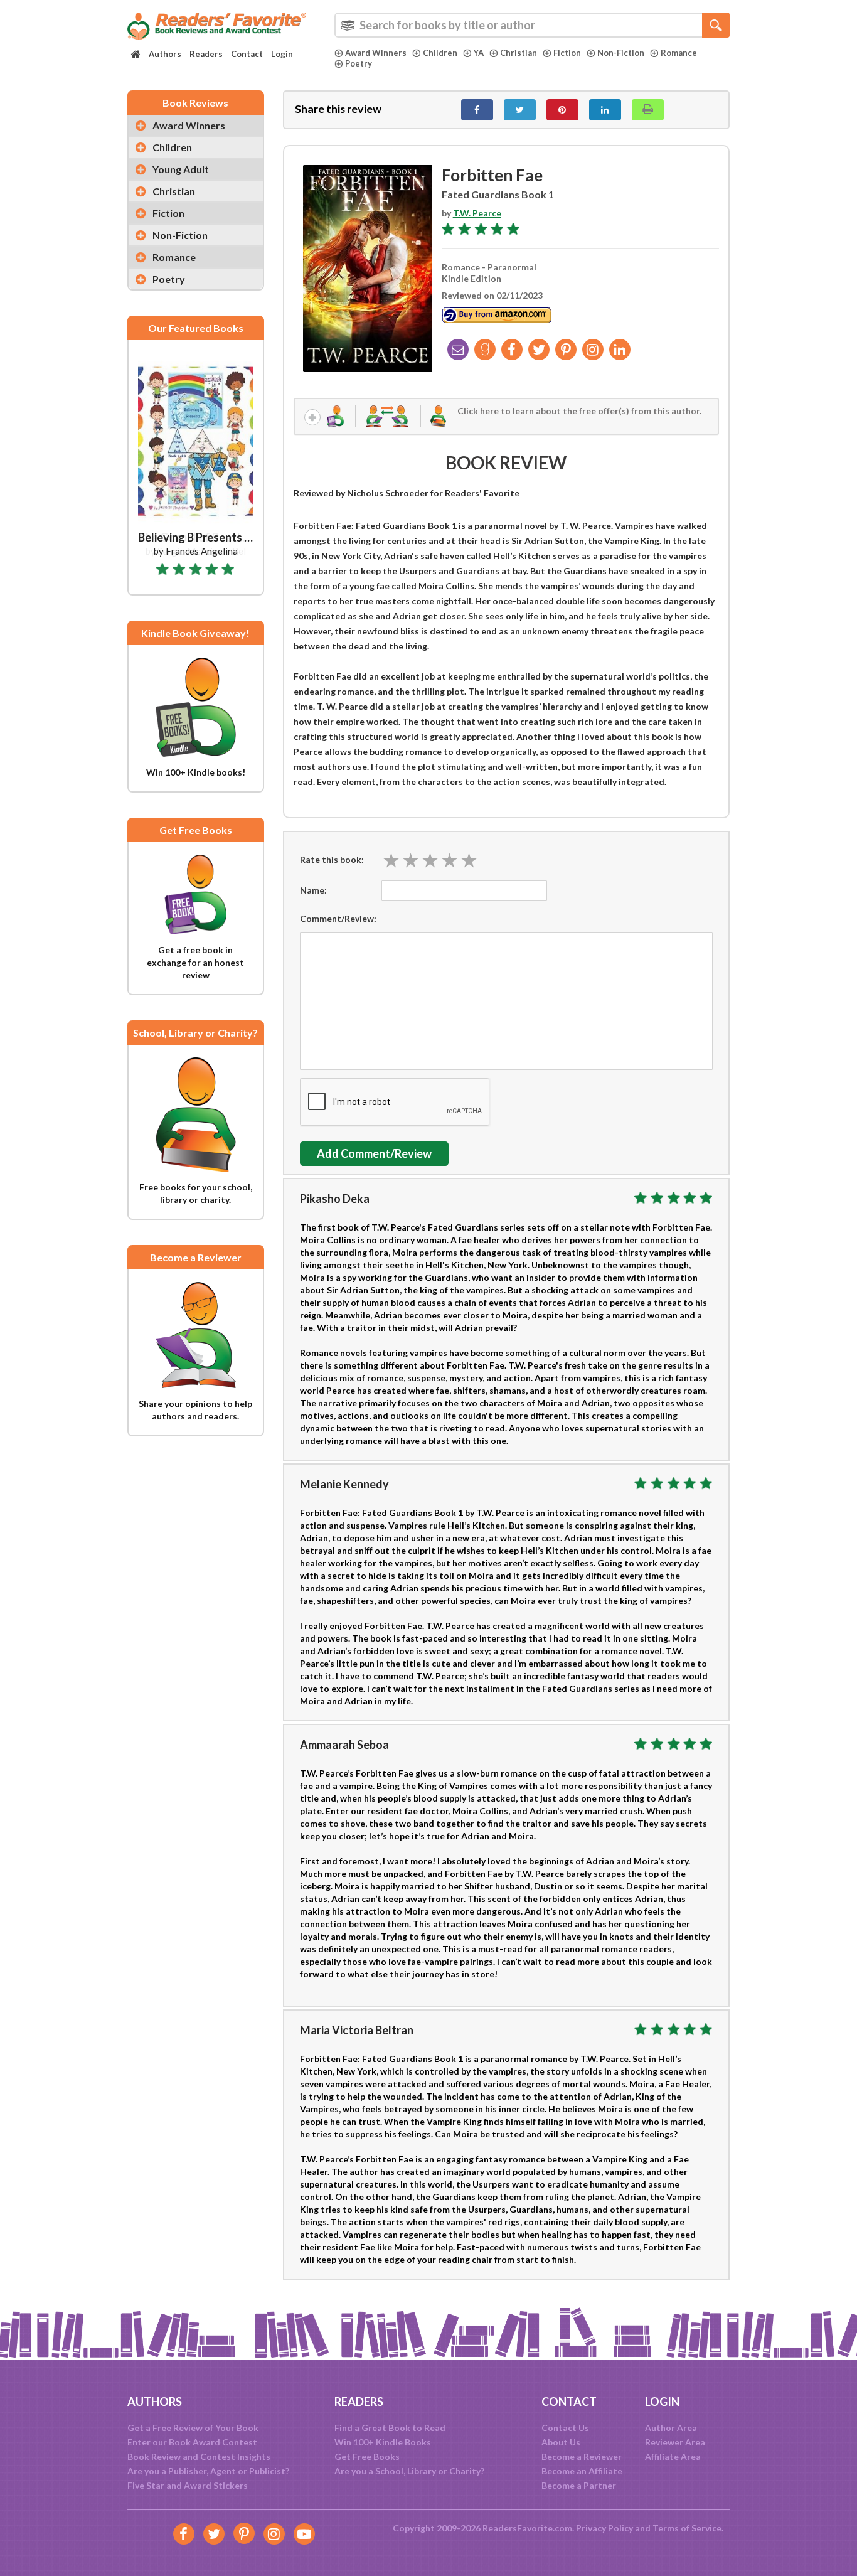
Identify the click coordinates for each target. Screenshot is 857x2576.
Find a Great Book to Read (390, 2428)
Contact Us (565, 2428)
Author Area (671, 2428)
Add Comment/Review (374, 1153)
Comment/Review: (338, 918)
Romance (679, 53)
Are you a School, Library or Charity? (409, 2471)
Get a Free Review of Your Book (193, 2428)
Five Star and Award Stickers (188, 2485)
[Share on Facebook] (477, 110)
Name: (313, 890)
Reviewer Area (675, 2442)
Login (282, 54)
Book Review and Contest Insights (199, 2456)
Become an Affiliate (582, 2471)
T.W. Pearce (477, 213)
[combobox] (532, 25)
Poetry (359, 63)
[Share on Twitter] (520, 110)
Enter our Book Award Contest (192, 2442)
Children (440, 53)
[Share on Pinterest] (562, 110)
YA (479, 53)
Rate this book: (332, 859)
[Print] (648, 110)
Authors (165, 54)
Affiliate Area (673, 2456)
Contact (247, 54)
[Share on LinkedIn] (605, 110)
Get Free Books (367, 2456)
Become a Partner (579, 2485)
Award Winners (376, 53)
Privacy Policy (604, 2528)
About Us (561, 2442)
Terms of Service (687, 2528)
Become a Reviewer (582, 2456)
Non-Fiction (621, 53)
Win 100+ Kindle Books (383, 2442)
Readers (206, 54)
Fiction (567, 53)
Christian (519, 53)
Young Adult (181, 169)
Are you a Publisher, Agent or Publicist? (208, 2471)
